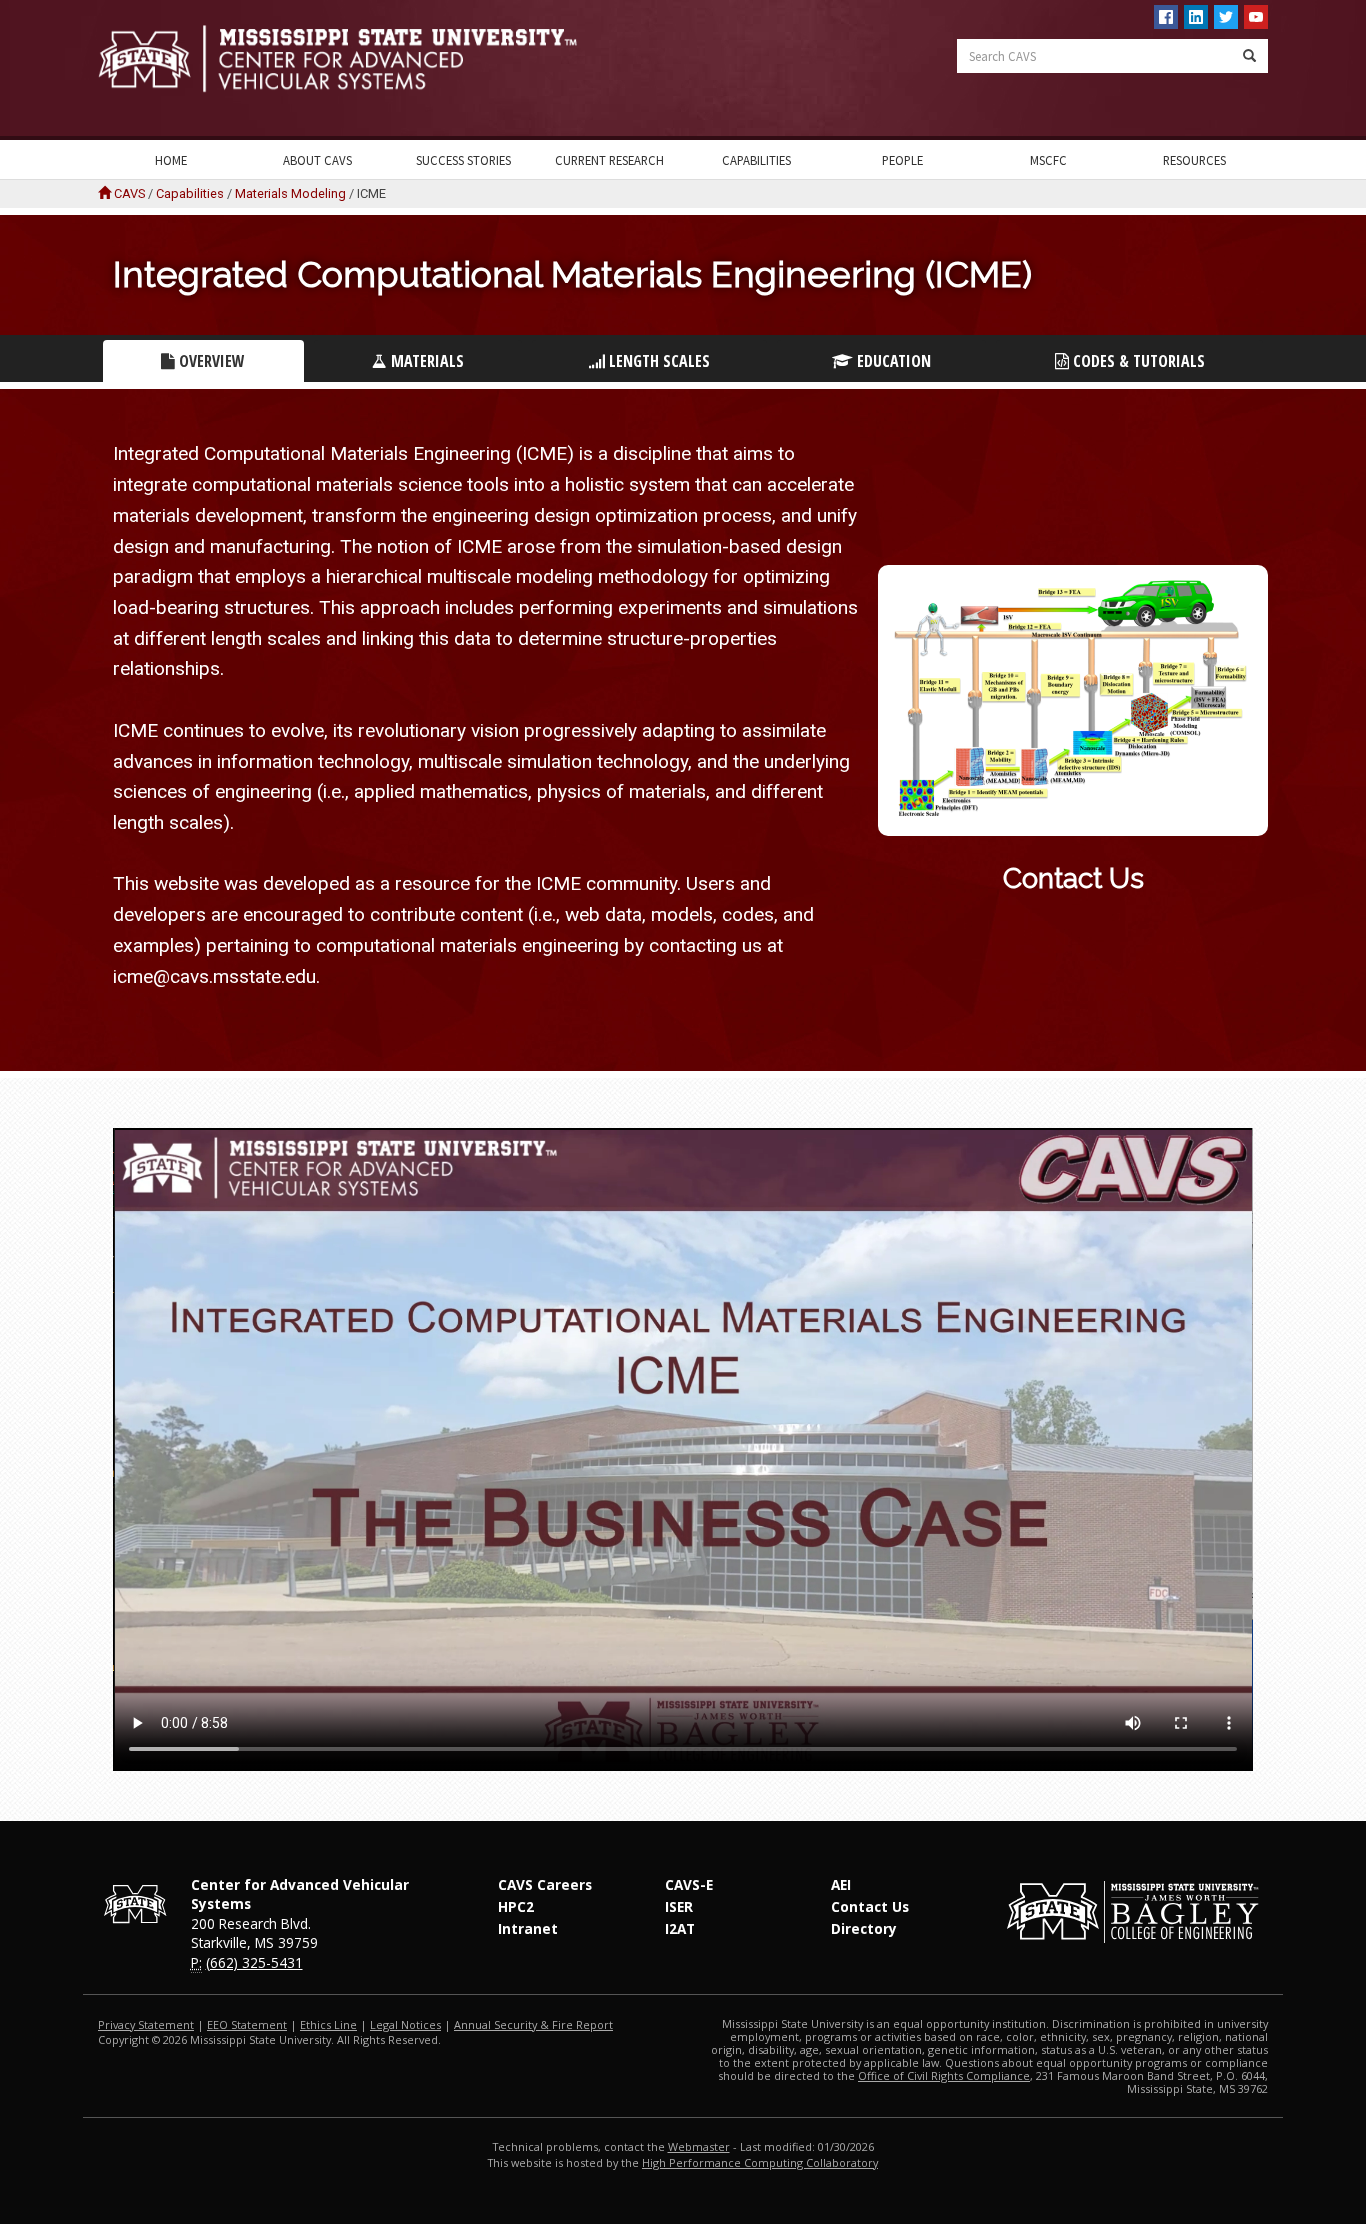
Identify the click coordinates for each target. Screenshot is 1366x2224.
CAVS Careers (545, 1884)
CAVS (129, 193)
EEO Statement (247, 2024)
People (902, 160)
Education (892, 361)
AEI (841, 1884)
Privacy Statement (146, 2024)
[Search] (1249, 56)
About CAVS (317, 160)
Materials (425, 361)
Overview (210, 361)
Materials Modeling (290, 193)
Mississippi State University (148, 70)
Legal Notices (405, 2024)
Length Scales (657, 361)
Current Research (609, 160)
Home (171, 160)
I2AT (680, 1928)
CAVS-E (689, 1884)
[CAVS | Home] (383, 58)
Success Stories (463, 160)
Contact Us (1073, 878)
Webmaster (699, 2146)
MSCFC (1048, 160)
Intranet (528, 1928)
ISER (679, 1906)
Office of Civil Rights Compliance (944, 2075)
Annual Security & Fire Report (533, 2024)
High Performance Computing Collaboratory (760, 2162)
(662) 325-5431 (254, 1962)
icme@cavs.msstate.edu (214, 976)
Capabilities (756, 160)
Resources (1194, 160)
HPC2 (516, 1906)
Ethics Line (328, 2024)
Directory (864, 1928)
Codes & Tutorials (1137, 361)
